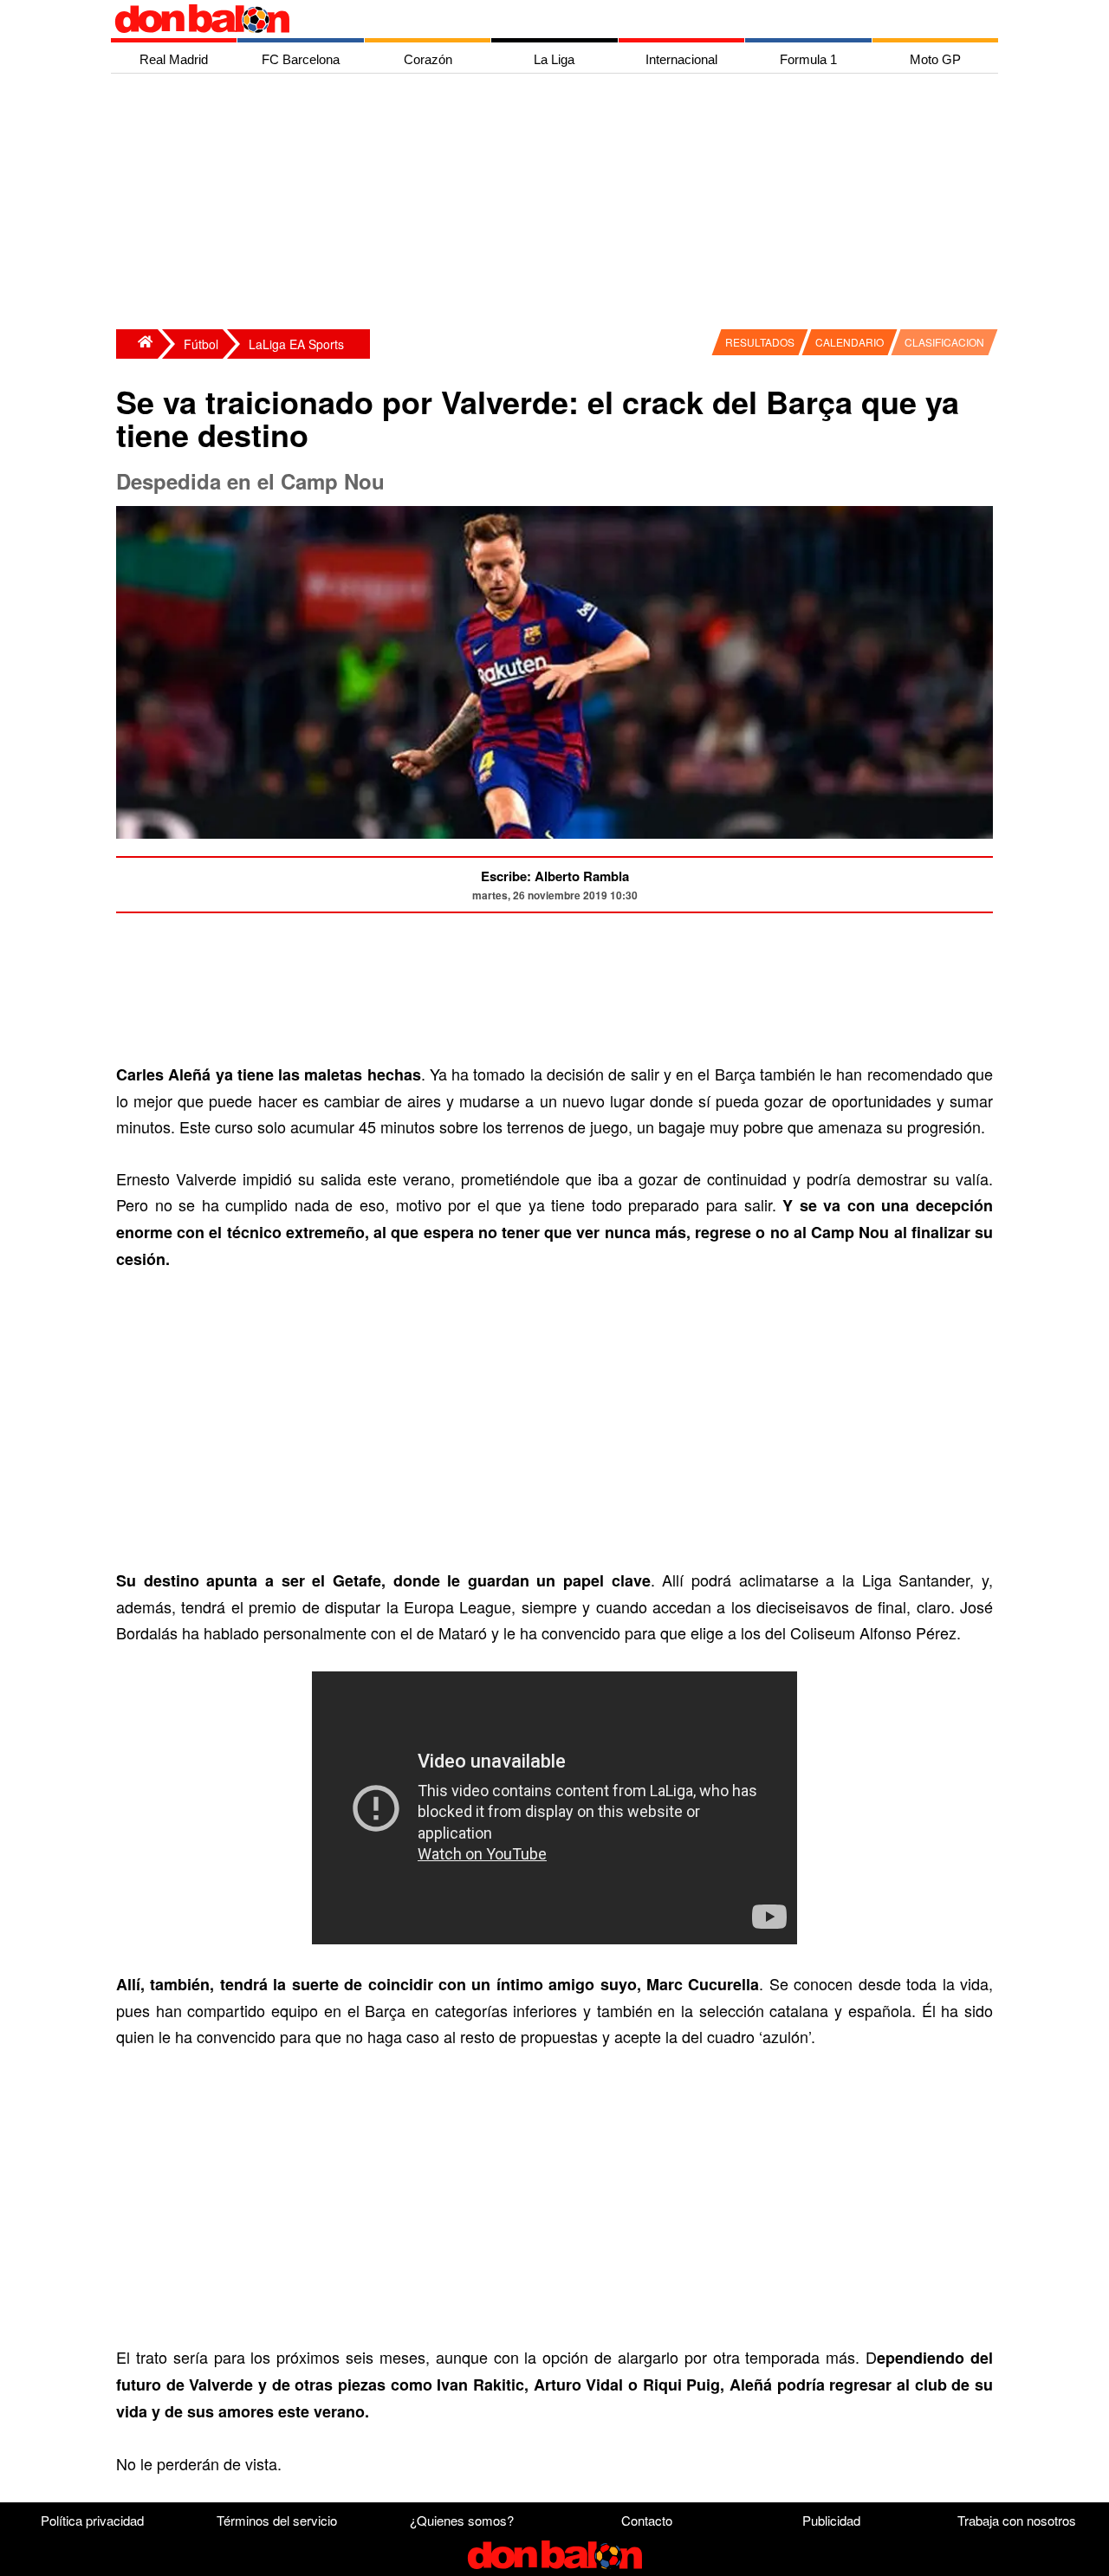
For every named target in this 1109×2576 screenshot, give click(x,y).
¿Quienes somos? (462, 2520)
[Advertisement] (559, 204)
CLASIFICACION (944, 342)
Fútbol (201, 344)
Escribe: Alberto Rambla (555, 876)
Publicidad (831, 2520)
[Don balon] (535, 19)
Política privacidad (92, 2520)
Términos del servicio (277, 2520)
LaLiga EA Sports (296, 344)
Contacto (647, 2520)
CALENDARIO (850, 342)
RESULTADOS (760, 342)
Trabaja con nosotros (1017, 2520)
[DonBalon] (137, 344)
